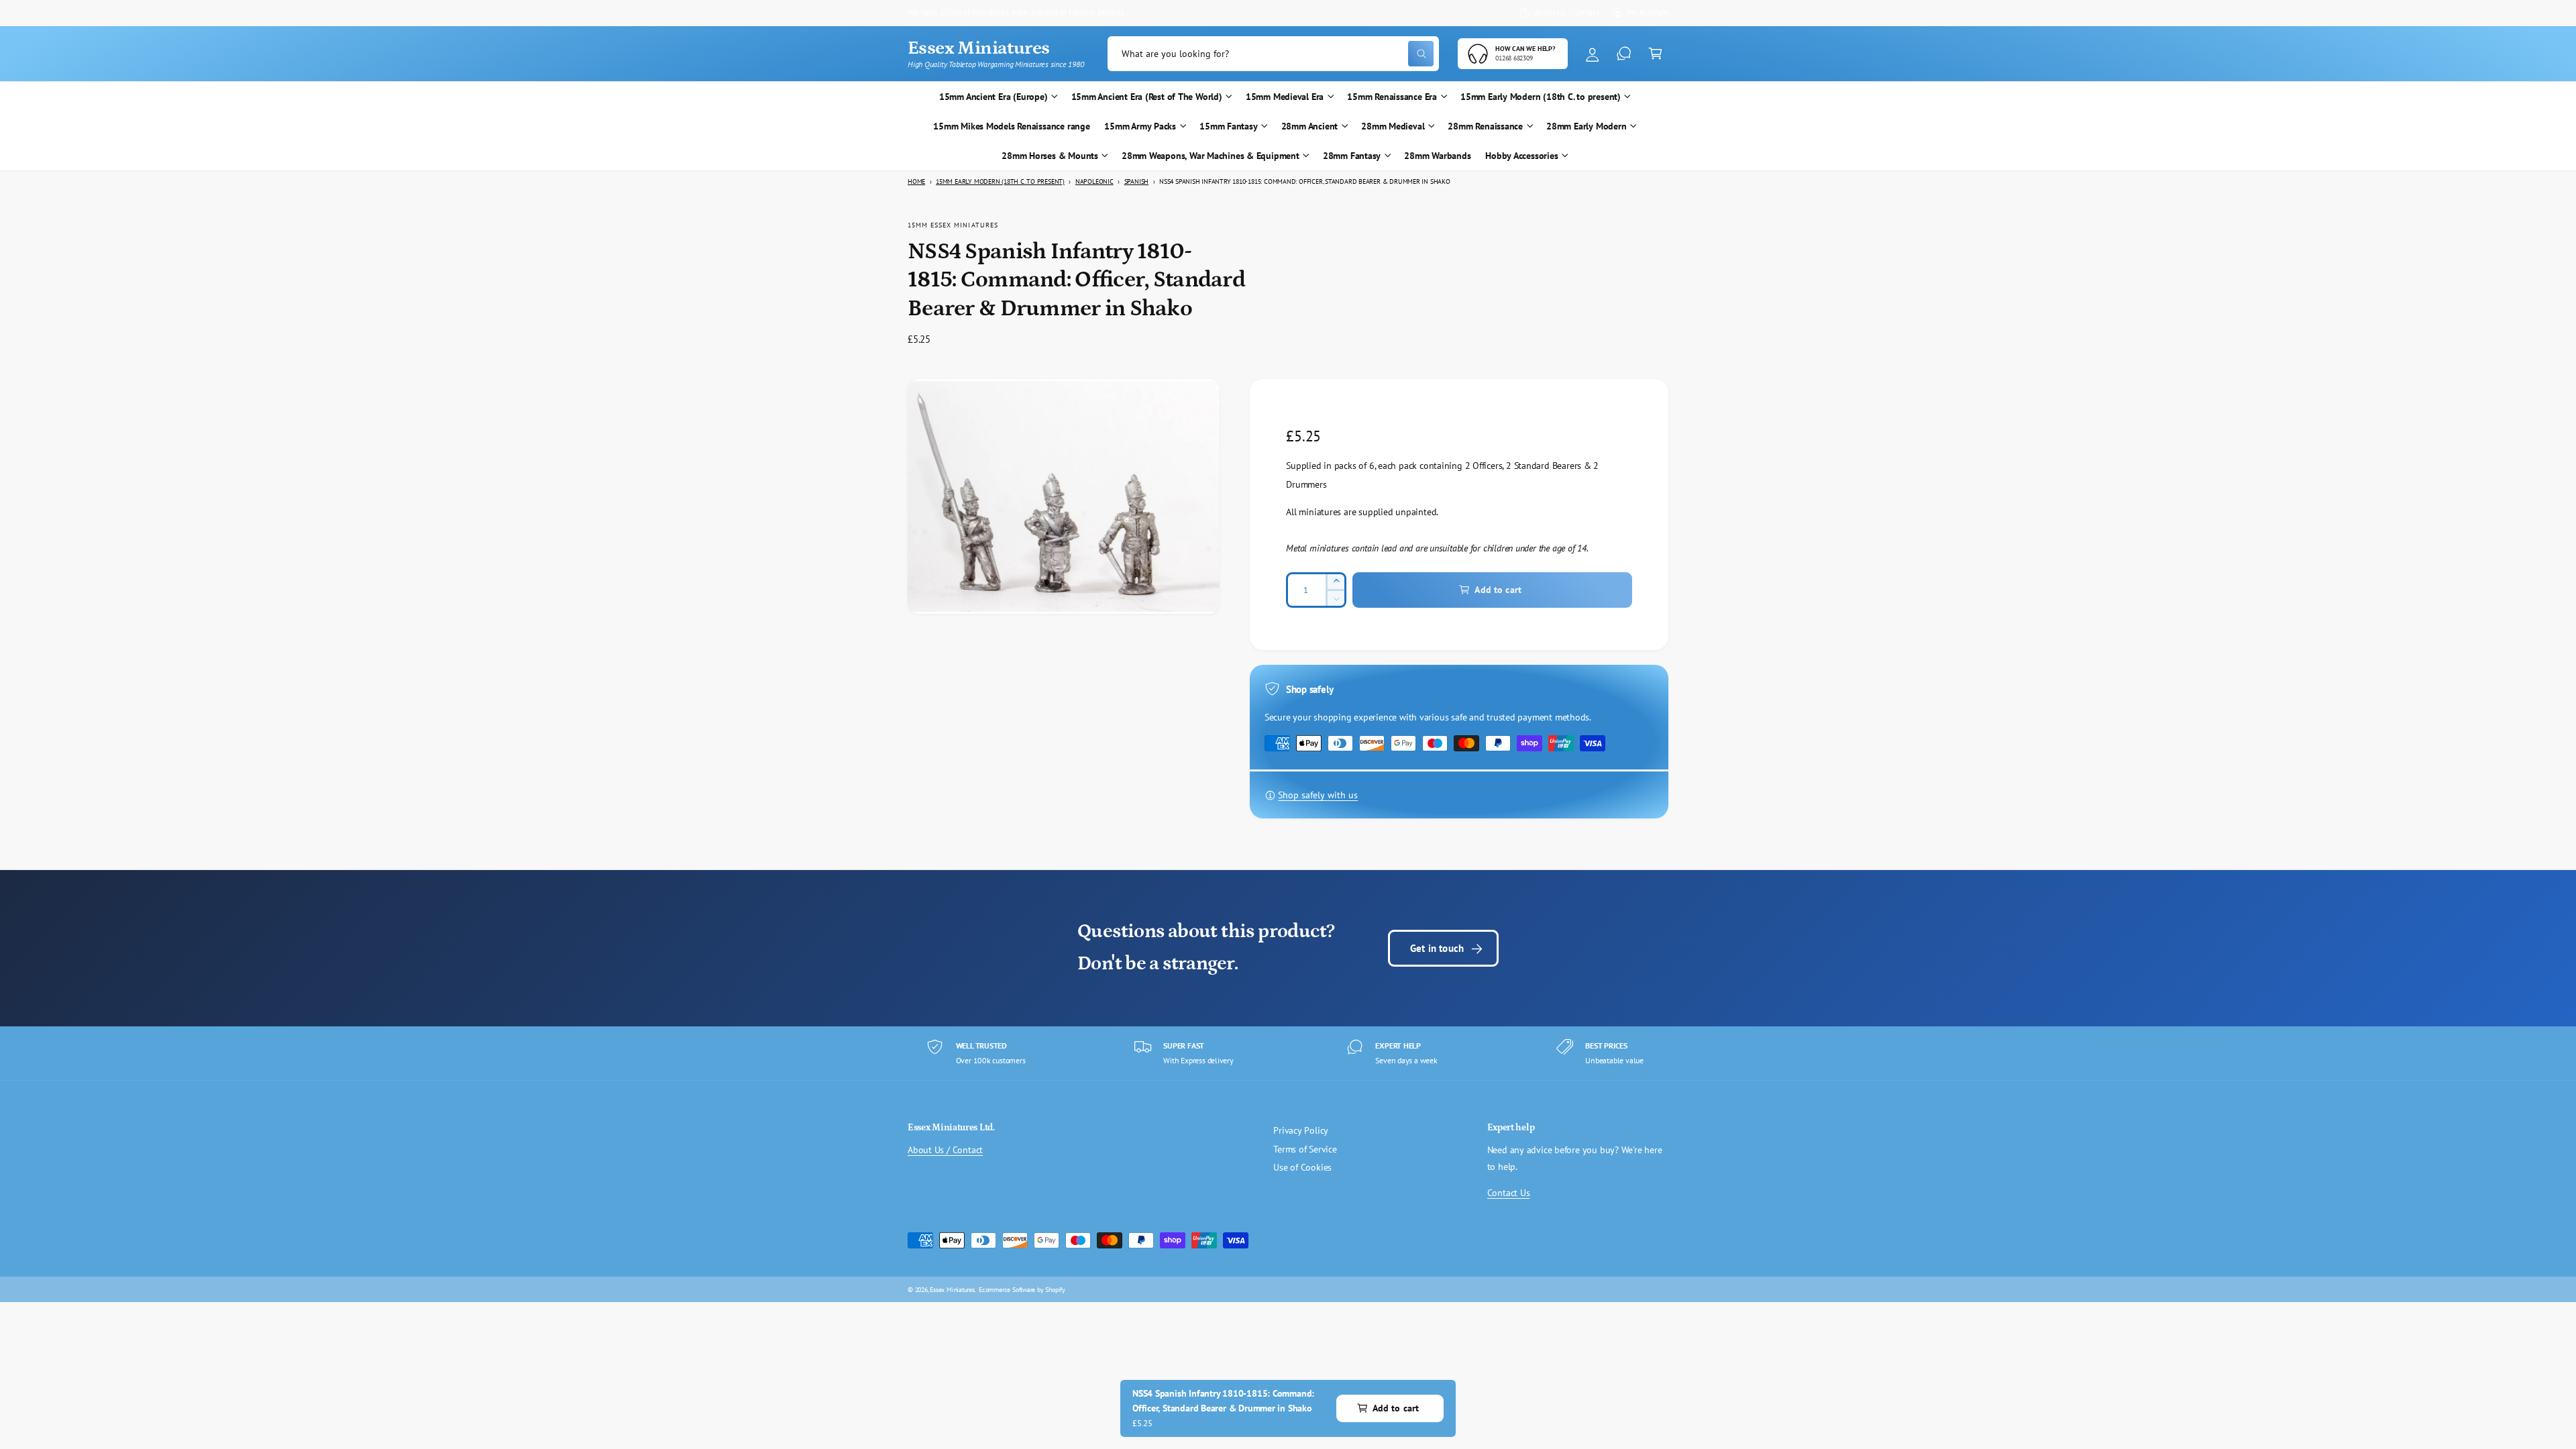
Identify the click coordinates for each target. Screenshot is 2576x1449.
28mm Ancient (1309, 126)
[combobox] (1273, 54)
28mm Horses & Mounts (1050, 156)
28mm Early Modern (1586, 126)
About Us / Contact (1567, 12)
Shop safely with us (1318, 795)
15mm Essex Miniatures (953, 225)
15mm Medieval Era (1285, 97)
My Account (1648, 12)
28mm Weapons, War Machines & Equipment (1211, 156)
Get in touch (1437, 948)
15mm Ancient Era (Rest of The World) (1147, 97)
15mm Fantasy (1228, 126)
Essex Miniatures (952, 1289)
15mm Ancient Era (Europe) (994, 97)
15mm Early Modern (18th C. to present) (1541, 97)
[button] (1655, 54)
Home (916, 181)
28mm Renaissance (1485, 126)
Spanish (1137, 181)
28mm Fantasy (1352, 156)
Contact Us (1509, 1193)
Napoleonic (1094, 181)
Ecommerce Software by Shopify (1022, 1289)
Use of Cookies (1302, 1167)
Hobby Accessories (1521, 156)
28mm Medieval (1393, 126)
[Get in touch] (1624, 54)
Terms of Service (1305, 1149)
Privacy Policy (1301, 1130)
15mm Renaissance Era (1392, 97)
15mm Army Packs (1140, 126)
